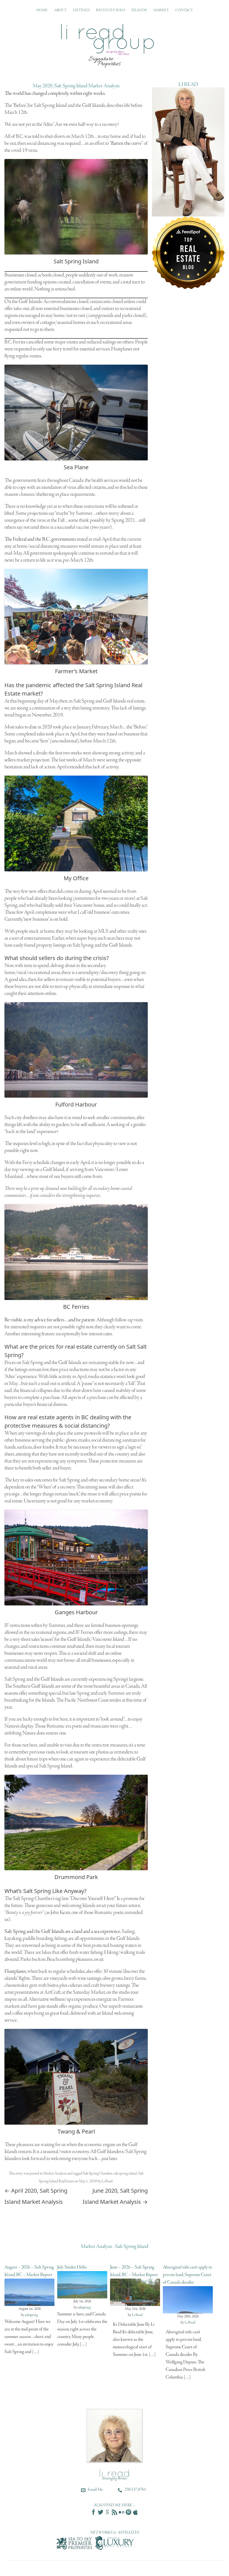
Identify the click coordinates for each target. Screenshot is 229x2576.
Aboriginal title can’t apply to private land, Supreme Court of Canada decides (188, 2275)
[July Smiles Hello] (82, 2296)
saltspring (31, 2315)
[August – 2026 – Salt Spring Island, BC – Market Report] (29, 2304)
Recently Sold (111, 10)
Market (161, 10)
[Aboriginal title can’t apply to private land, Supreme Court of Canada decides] (188, 2311)
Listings (81, 10)
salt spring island (125, 2174)
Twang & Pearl (76, 2131)
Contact (184, 10)
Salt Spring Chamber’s (34, 1899)
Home (42, 10)
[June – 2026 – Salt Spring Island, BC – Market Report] (135, 2304)
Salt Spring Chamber (97, 2174)
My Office (76, 878)
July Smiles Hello (72, 2267)
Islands (139, 10)
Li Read (107, 2181)
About (60, 10)
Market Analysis (55, 2174)
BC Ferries (76, 1307)
